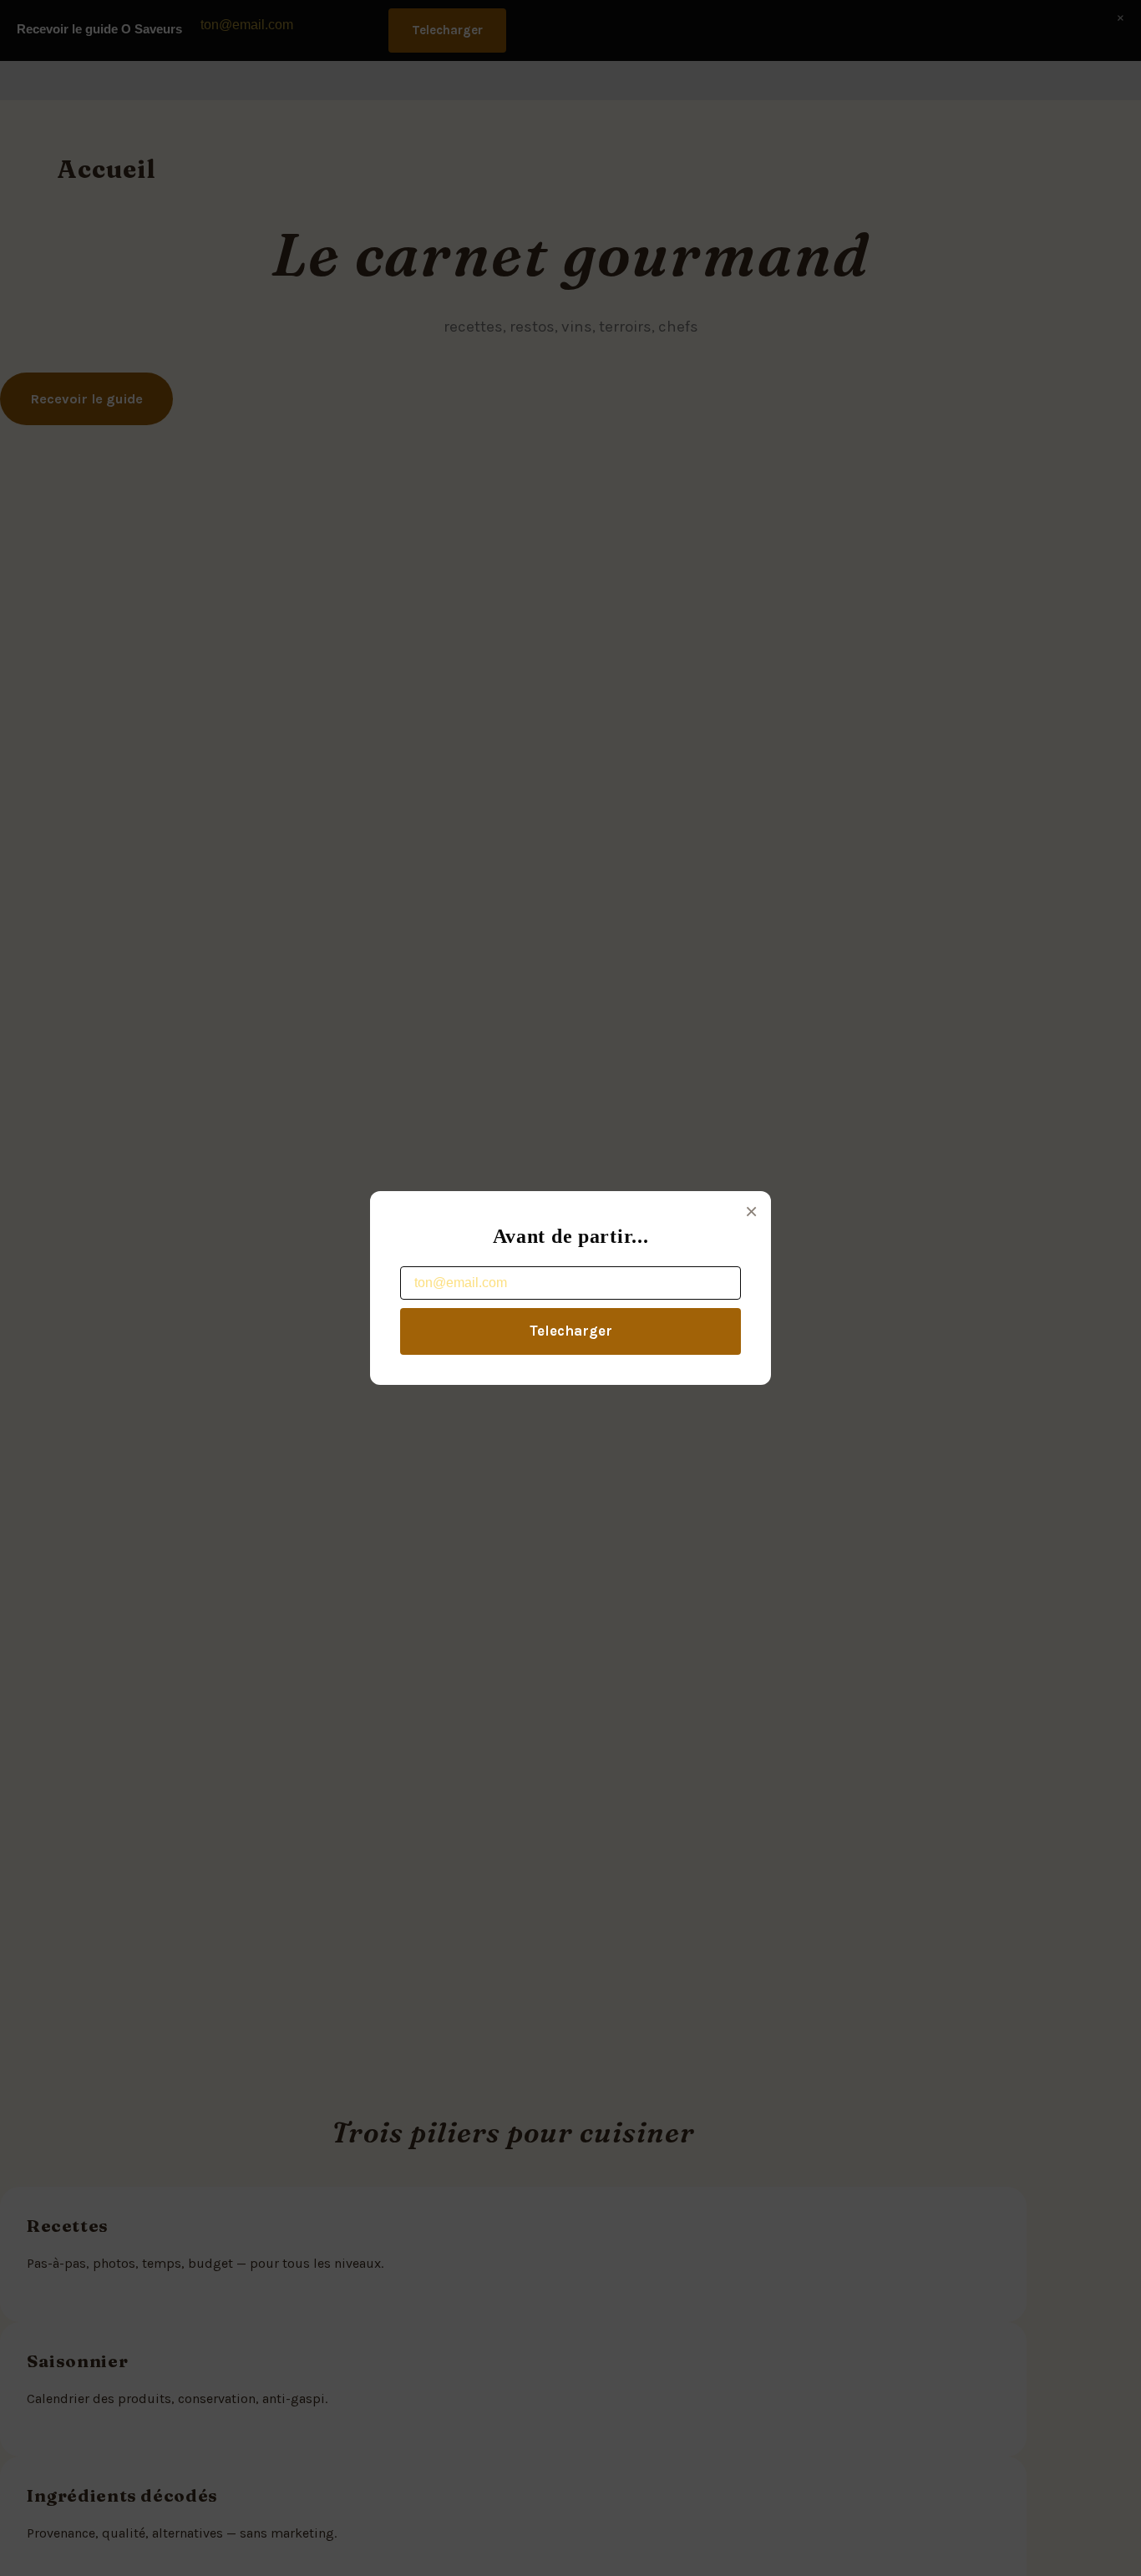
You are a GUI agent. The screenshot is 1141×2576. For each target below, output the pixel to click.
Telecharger (571, 1331)
